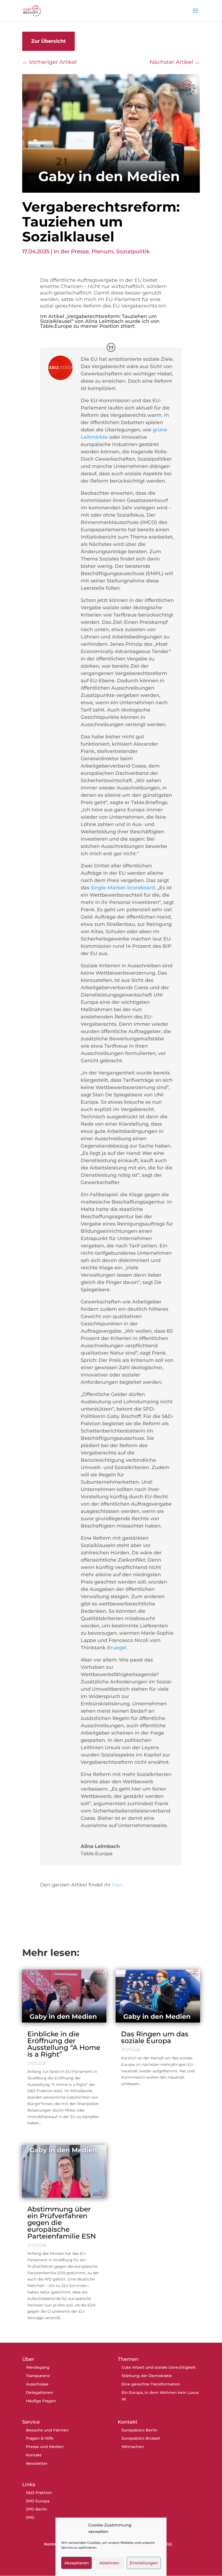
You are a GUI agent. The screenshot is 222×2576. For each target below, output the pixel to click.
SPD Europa (38, 2501)
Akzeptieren (76, 2563)
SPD (30, 2518)
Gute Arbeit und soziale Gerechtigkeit (159, 2367)
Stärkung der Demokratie (147, 2376)
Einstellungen (144, 2563)
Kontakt (34, 2455)
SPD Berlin (37, 2509)
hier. (118, 1885)
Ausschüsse (37, 2384)
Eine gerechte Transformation (151, 2384)
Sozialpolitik (133, 251)
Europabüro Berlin (140, 2430)
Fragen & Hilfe (40, 2438)
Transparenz (38, 2376)
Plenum (102, 251)
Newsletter (37, 2463)
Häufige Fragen (41, 2401)
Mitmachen (133, 2447)
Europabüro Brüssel (141, 2438)
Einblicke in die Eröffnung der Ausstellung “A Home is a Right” (64, 2044)
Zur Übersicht (48, 41)
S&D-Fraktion (39, 2493)
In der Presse (71, 251)
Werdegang (38, 2367)
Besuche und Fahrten (47, 2430)
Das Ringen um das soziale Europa (155, 2037)
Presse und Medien (45, 2447)
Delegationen (40, 2393)
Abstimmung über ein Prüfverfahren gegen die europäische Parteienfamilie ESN (62, 2223)
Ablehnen (109, 2563)
